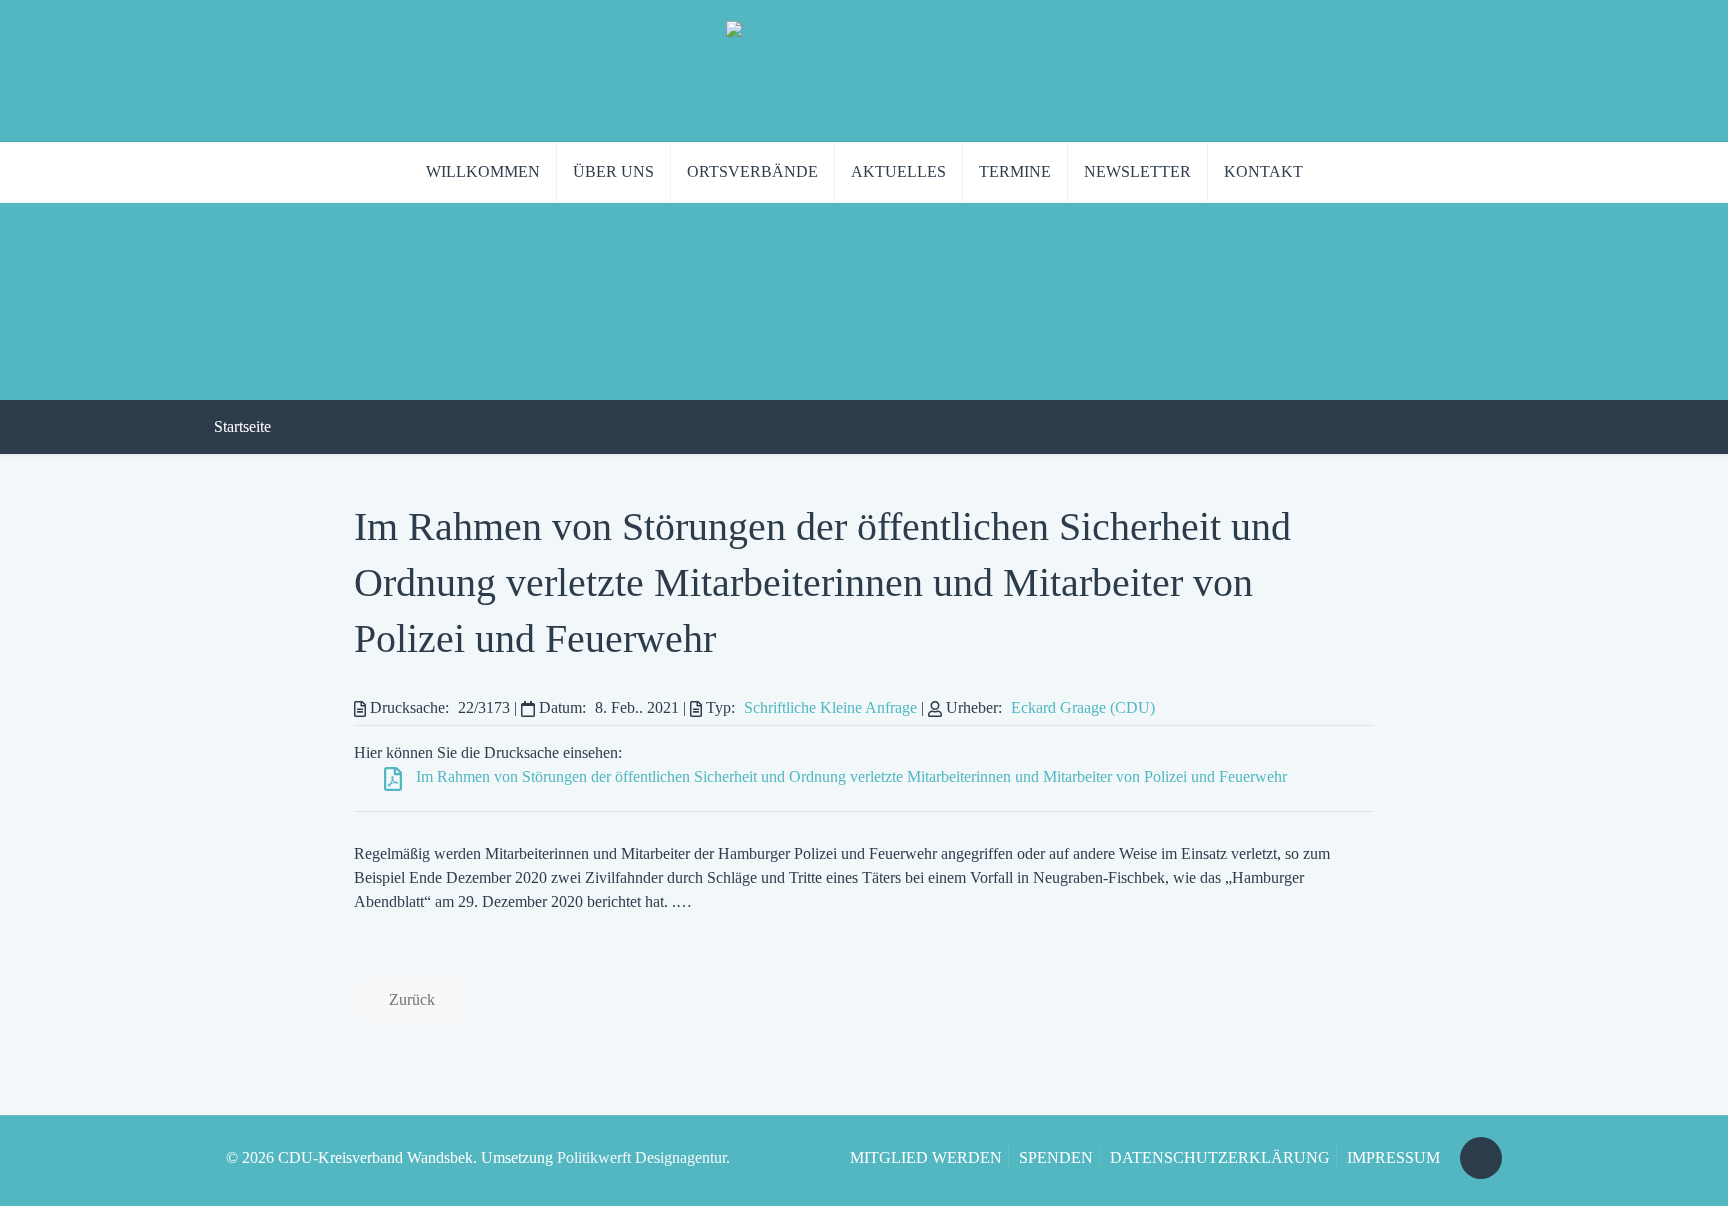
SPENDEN (1056, 1157)
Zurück (412, 999)
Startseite (242, 426)
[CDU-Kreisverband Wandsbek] (864, 70)
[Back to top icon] (1481, 1158)
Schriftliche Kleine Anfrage (830, 707)
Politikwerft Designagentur (641, 1157)
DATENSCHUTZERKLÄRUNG (1220, 1157)
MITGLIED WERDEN (926, 1157)
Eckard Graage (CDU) (1083, 707)
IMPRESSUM (1393, 1157)
